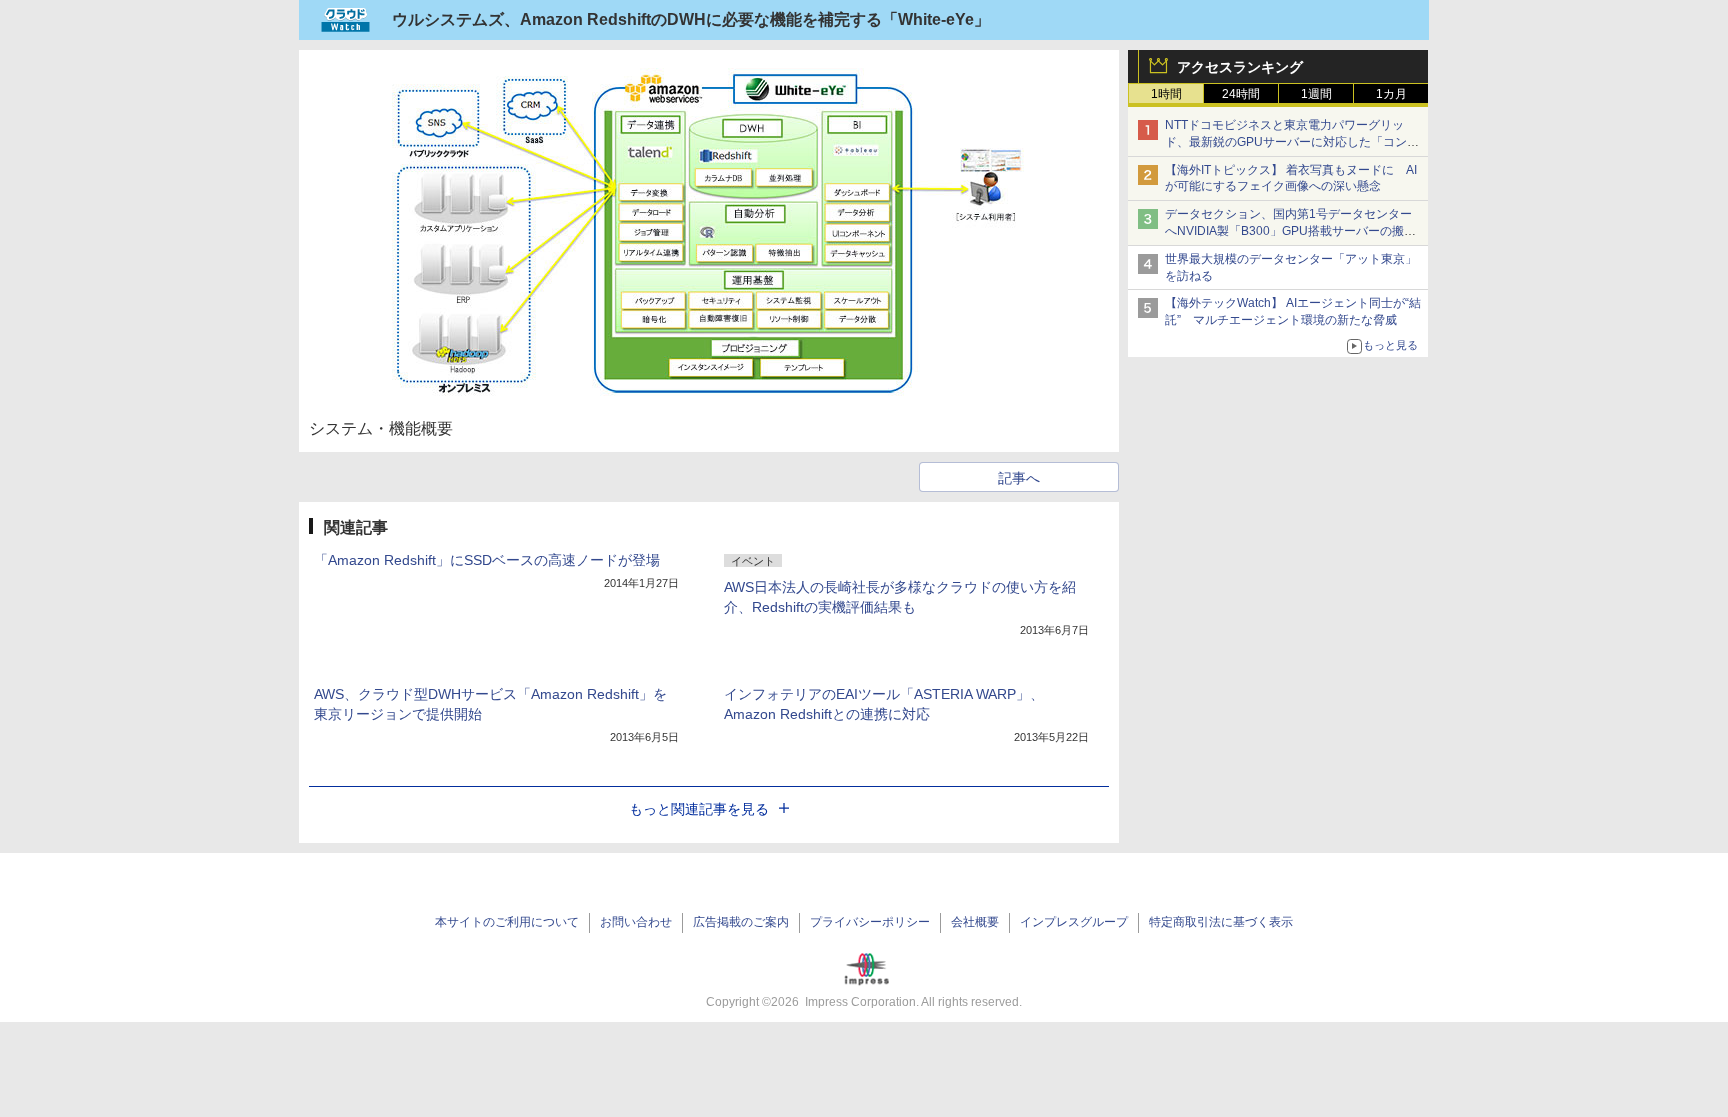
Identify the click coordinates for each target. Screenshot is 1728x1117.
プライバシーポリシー (870, 922)
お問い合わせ (636, 922)
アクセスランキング (1240, 67)
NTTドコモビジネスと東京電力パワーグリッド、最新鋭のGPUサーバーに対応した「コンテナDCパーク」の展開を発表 (1292, 142)
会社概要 (975, 922)
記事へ (1019, 478)
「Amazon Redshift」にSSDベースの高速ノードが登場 (487, 560)
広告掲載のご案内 (741, 922)
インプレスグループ (1074, 922)
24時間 (1241, 94)
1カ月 (1391, 94)
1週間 (1316, 94)
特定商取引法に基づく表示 (1221, 922)
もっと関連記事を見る (699, 809)
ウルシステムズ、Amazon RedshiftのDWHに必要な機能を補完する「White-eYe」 (691, 19)
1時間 (1166, 94)
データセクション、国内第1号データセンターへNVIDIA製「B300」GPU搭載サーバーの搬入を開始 (1290, 231)
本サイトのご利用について (507, 922)
